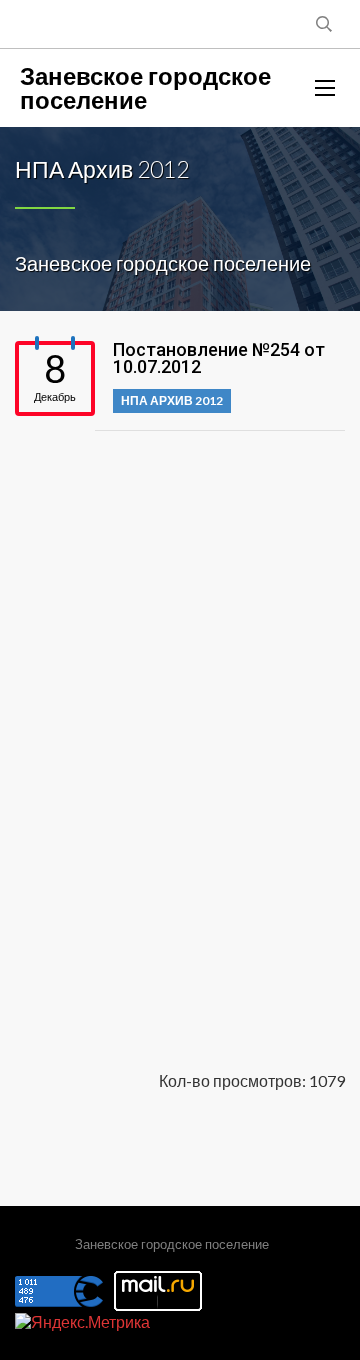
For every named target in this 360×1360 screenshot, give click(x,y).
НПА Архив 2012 (172, 400)
